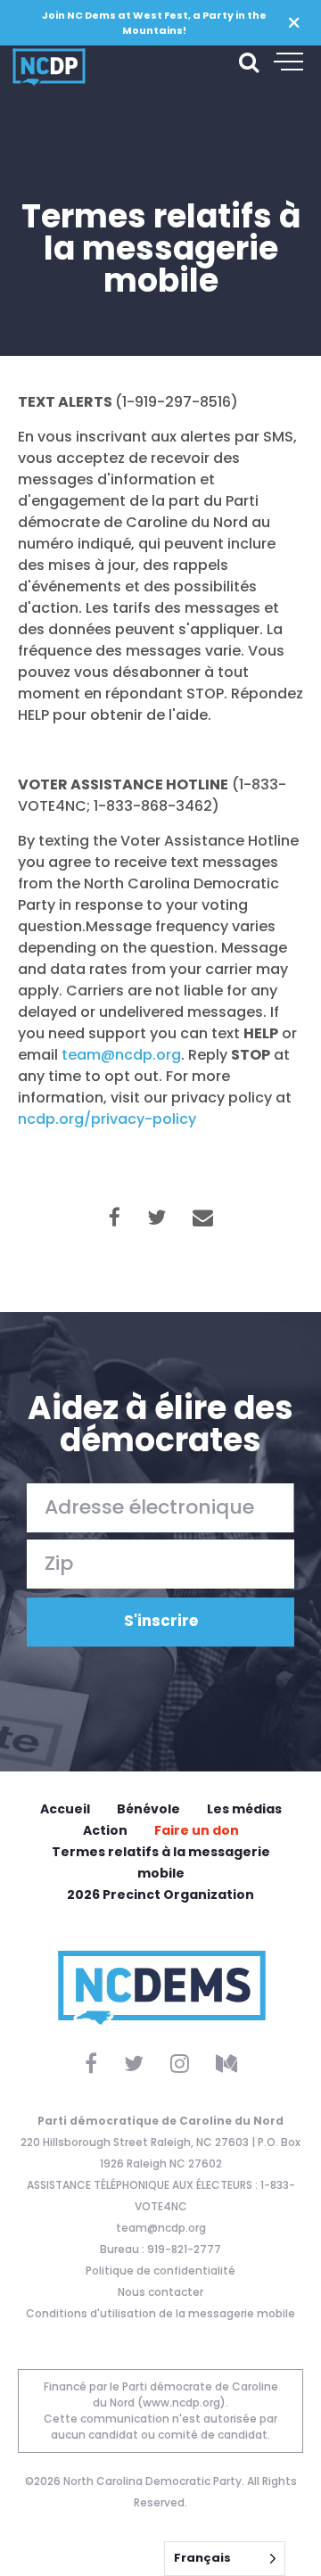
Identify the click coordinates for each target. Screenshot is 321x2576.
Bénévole (148, 1809)
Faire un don (197, 1830)
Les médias (244, 1809)
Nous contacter (160, 2292)
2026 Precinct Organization (160, 1895)
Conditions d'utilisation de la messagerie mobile (160, 2313)
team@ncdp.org (161, 2228)
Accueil (65, 1809)
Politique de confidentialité (160, 2271)
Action (105, 1830)
